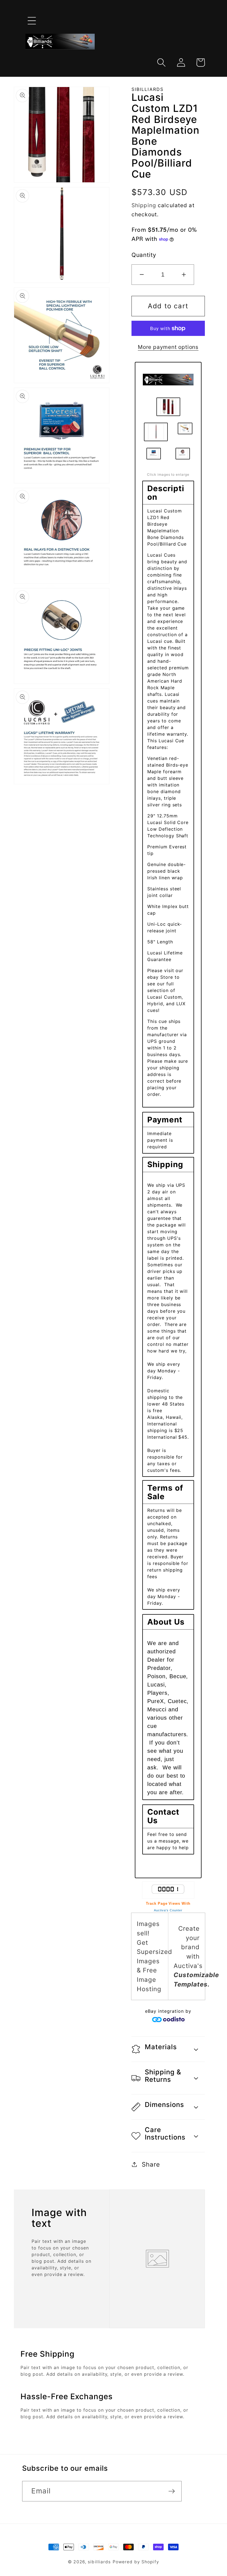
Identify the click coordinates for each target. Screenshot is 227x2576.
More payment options (168, 347)
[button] (32, 21)
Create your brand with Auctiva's (196, 1956)
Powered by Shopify (136, 2562)
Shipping (144, 205)
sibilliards (99, 2562)
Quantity (144, 255)
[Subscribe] (172, 2491)
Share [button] (151, 2164)
